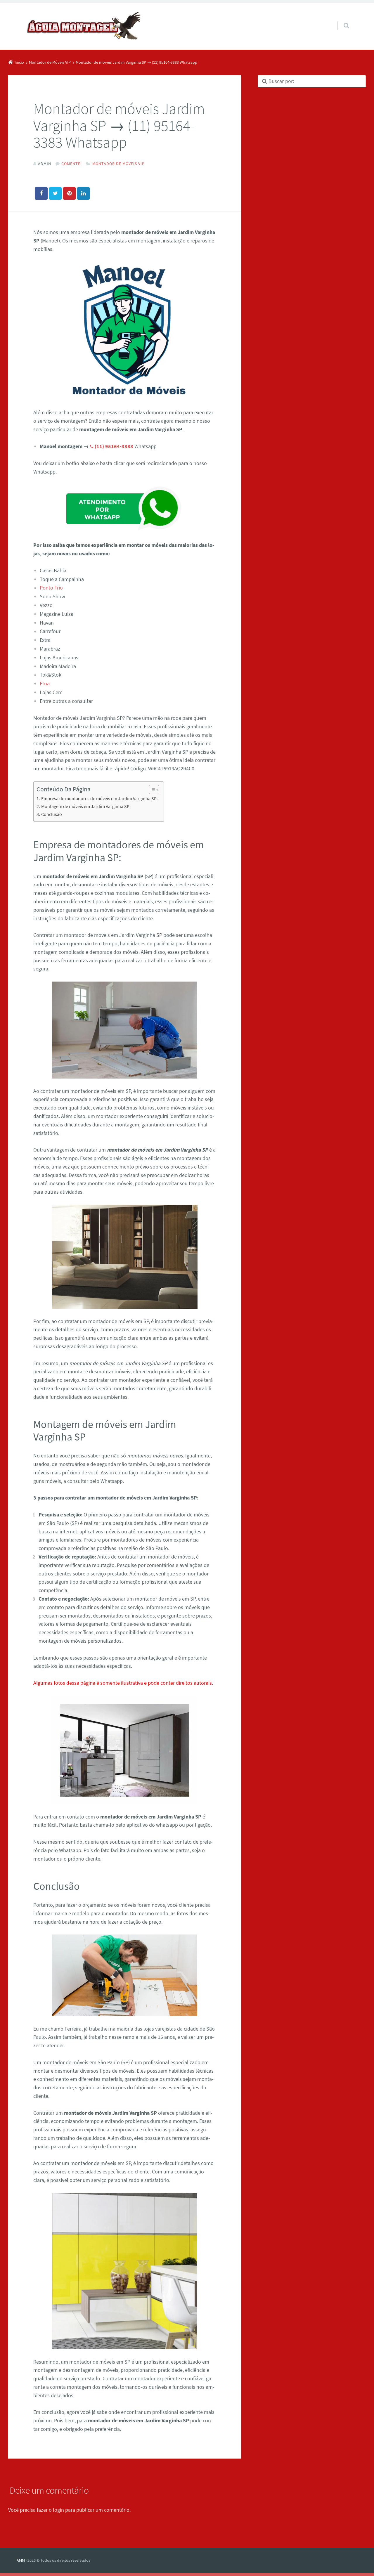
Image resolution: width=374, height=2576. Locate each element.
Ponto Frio (51, 588)
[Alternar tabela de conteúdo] (151, 790)
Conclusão (51, 814)
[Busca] (341, 20)
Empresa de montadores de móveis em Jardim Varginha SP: (99, 798)
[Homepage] (84, 26)
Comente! (72, 164)
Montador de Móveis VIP (118, 164)
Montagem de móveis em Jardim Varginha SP (85, 806)
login (58, 2510)
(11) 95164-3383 (114, 446)
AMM (21, 2560)
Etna (45, 683)
